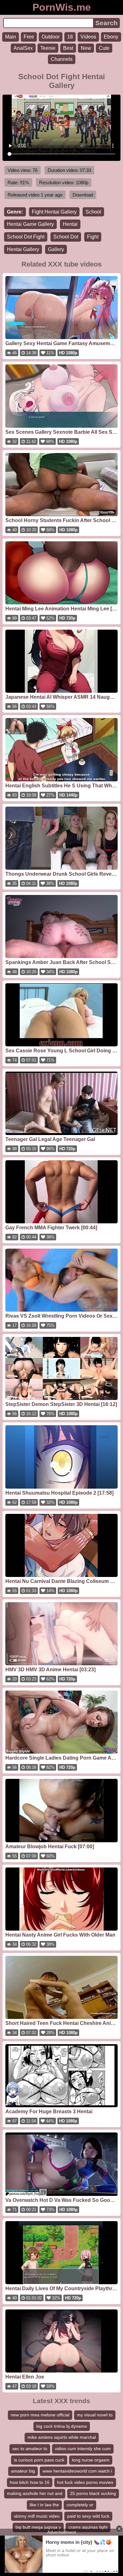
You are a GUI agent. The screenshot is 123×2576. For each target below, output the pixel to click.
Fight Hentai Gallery (54, 212)
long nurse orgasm (91, 2460)
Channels (62, 59)
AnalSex (23, 48)
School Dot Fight (26, 237)
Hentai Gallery (23, 249)
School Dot (66, 237)
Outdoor (51, 37)
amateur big (23, 2471)
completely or (80, 2505)
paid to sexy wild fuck (88, 2516)
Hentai (70, 224)
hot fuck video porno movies (85, 2482)
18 (70, 37)
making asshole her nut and (35, 2493)
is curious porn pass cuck (39, 2460)
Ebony (111, 37)
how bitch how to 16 (30, 2482)
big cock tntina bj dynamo (62, 2426)
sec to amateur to (30, 2449)
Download (83, 195)
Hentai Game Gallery (30, 224)
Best (68, 48)
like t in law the (44, 2505)
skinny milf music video (37, 2516)
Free (29, 37)
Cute (104, 48)
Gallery (56, 249)
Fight (93, 237)
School (93, 212)
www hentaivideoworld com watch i (77, 2471)
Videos (88, 37)
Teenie (48, 48)
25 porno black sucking (93, 2493)
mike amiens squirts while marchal (62, 2437)
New (86, 48)
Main (11, 37)
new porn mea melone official (40, 2415)
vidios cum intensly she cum (83, 2449)
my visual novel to (95, 2415)
